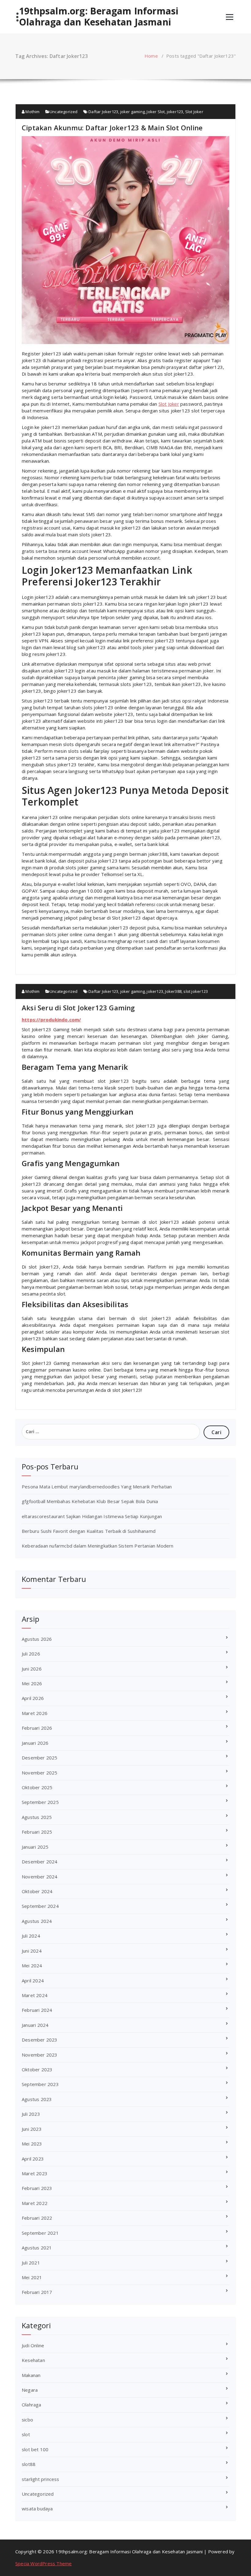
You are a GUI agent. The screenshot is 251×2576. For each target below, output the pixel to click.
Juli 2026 (31, 1654)
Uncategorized (64, 112)
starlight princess (41, 2479)
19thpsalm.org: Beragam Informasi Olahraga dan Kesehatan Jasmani (99, 17)
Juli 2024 (31, 1936)
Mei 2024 (32, 1965)
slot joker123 (196, 991)
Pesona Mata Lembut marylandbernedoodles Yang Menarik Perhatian (97, 1487)
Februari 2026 (37, 1728)
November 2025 (40, 1773)
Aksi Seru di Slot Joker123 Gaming (78, 1008)
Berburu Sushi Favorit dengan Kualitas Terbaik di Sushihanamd (89, 1531)
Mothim (32, 112)
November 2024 (40, 1877)
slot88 (29, 2464)
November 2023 (40, 2055)
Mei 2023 (32, 2144)
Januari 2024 (35, 2025)
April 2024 (33, 1981)
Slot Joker (194, 112)
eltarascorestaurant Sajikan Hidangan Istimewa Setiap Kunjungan (92, 1516)
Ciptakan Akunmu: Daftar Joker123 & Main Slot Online (112, 128)
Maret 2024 (35, 1995)
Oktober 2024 (37, 1891)
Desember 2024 (40, 1862)
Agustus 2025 (37, 1817)
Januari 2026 (35, 1743)
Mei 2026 (32, 1683)
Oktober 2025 (37, 1787)
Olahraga (32, 2405)
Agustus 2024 (37, 1921)
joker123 (175, 112)
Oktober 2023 (37, 2069)
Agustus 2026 (37, 1639)
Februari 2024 (37, 2010)
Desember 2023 (40, 2040)
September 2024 (40, 1906)
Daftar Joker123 (103, 112)
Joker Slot (156, 112)
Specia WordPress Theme (43, 2563)
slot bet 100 (35, 2449)
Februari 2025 (37, 1832)
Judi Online (33, 2345)
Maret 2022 (35, 2203)
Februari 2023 (37, 2188)
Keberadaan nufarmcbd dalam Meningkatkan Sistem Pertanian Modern (98, 1546)
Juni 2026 (32, 1669)
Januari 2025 (35, 1847)
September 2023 (40, 2084)
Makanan (31, 2375)
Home (151, 56)
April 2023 (33, 2159)
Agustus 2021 (37, 2248)
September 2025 (40, 1802)
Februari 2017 (37, 2292)
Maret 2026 (35, 1713)
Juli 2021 (31, 2263)
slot (26, 2434)
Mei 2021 (32, 2277)
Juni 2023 (32, 2129)
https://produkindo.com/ (51, 1020)
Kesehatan (33, 2360)
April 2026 (33, 1698)
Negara (30, 2390)
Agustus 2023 (37, 2099)
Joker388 (173, 991)
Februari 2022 (37, 2218)
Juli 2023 (31, 2114)
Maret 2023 (35, 2173)
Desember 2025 (40, 1758)
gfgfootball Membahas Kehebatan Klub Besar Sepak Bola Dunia (90, 1501)
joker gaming (133, 112)
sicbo (27, 2420)
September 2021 (40, 2233)
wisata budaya (37, 2509)
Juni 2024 (32, 1951)
